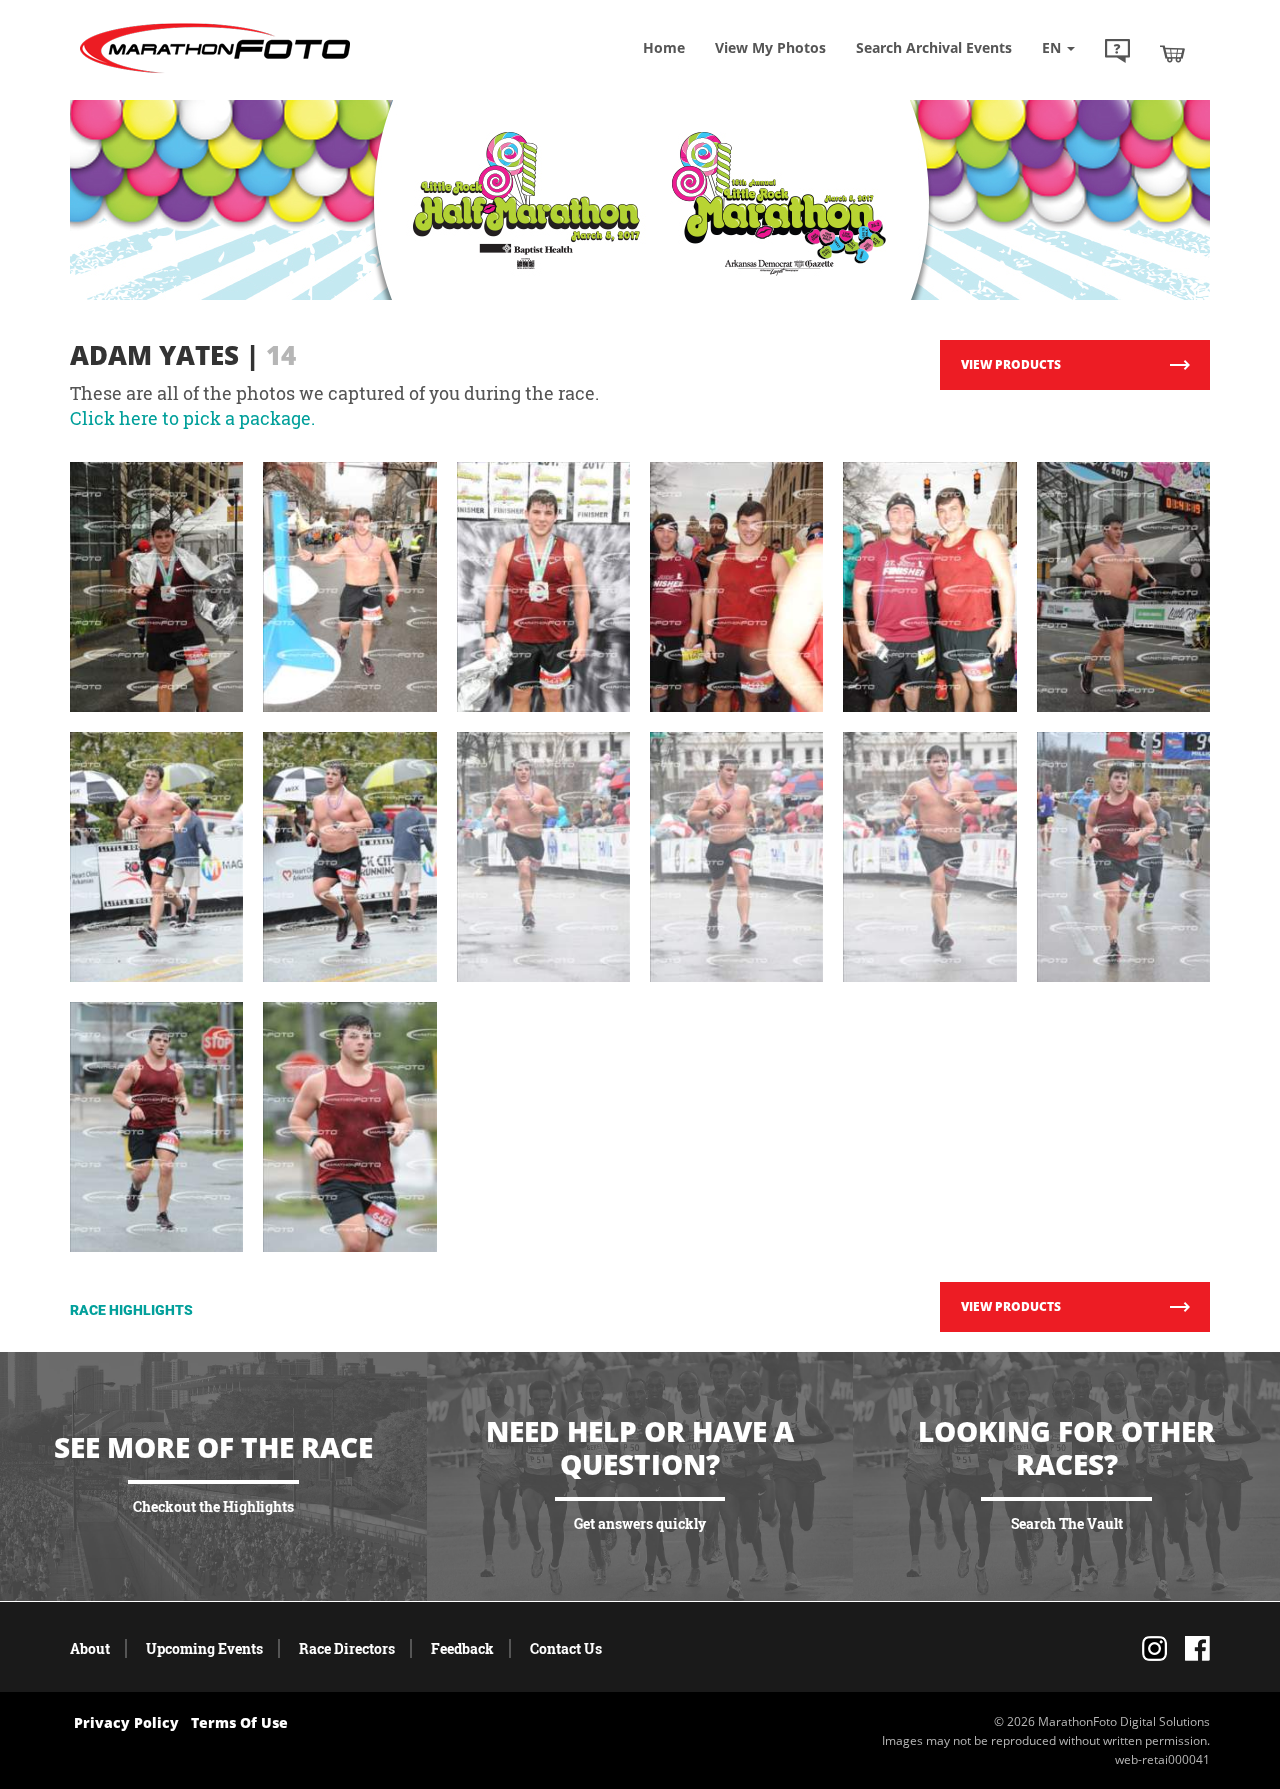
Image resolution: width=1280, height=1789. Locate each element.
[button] (1117, 53)
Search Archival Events (934, 47)
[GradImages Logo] (215, 73)
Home (664, 47)
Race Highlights (131, 1310)
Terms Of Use (239, 1722)
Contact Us (566, 1648)
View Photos (770, 47)
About (90, 1648)
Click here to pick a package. (192, 418)
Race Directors (347, 1648)
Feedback (462, 1648)
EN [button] (1053, 47)
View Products (1011, 364)
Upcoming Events (204, 1648)
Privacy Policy (126, 1722)
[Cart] (1172, 53)
